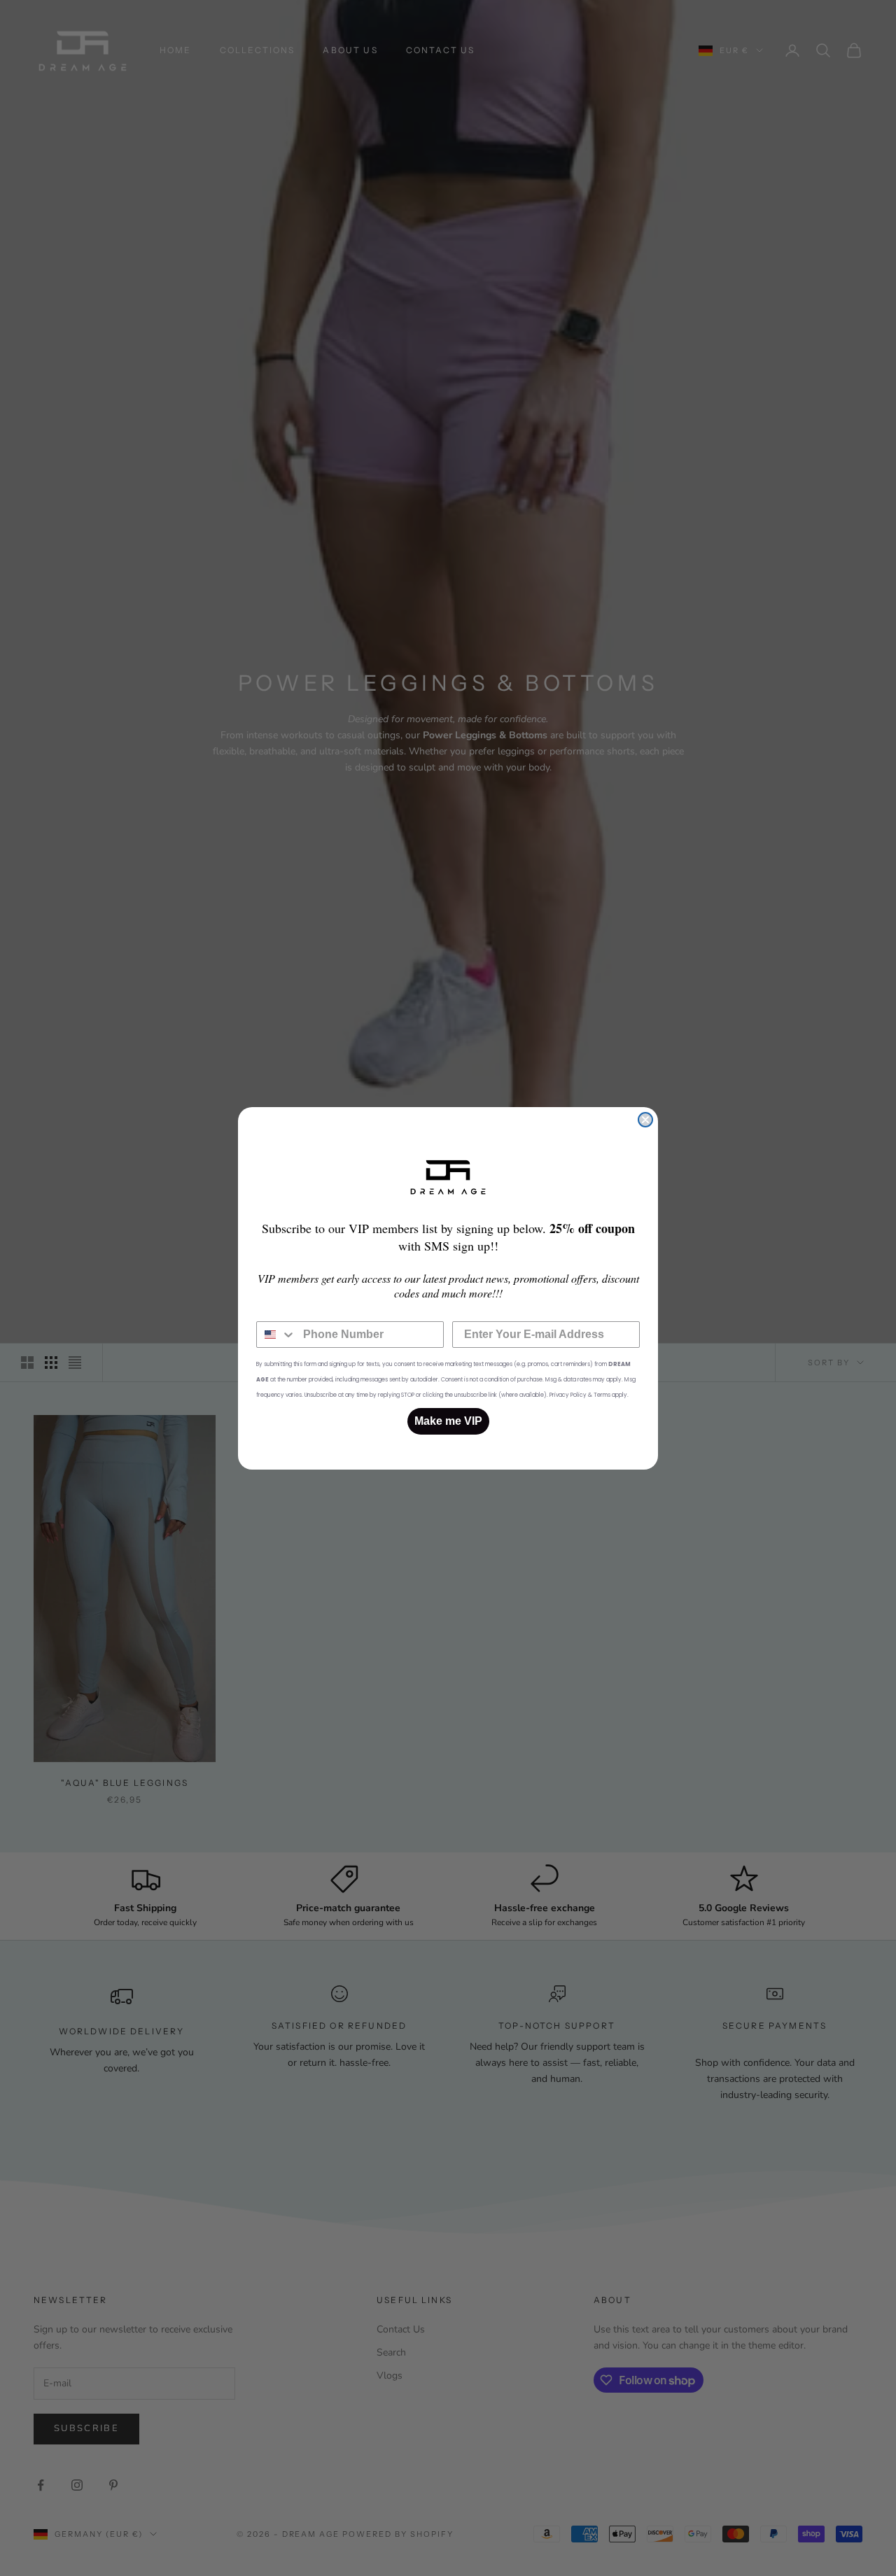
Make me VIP (448, 1421)
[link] (448, 1177)
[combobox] (276, 1335)
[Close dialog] (645, 1120)
